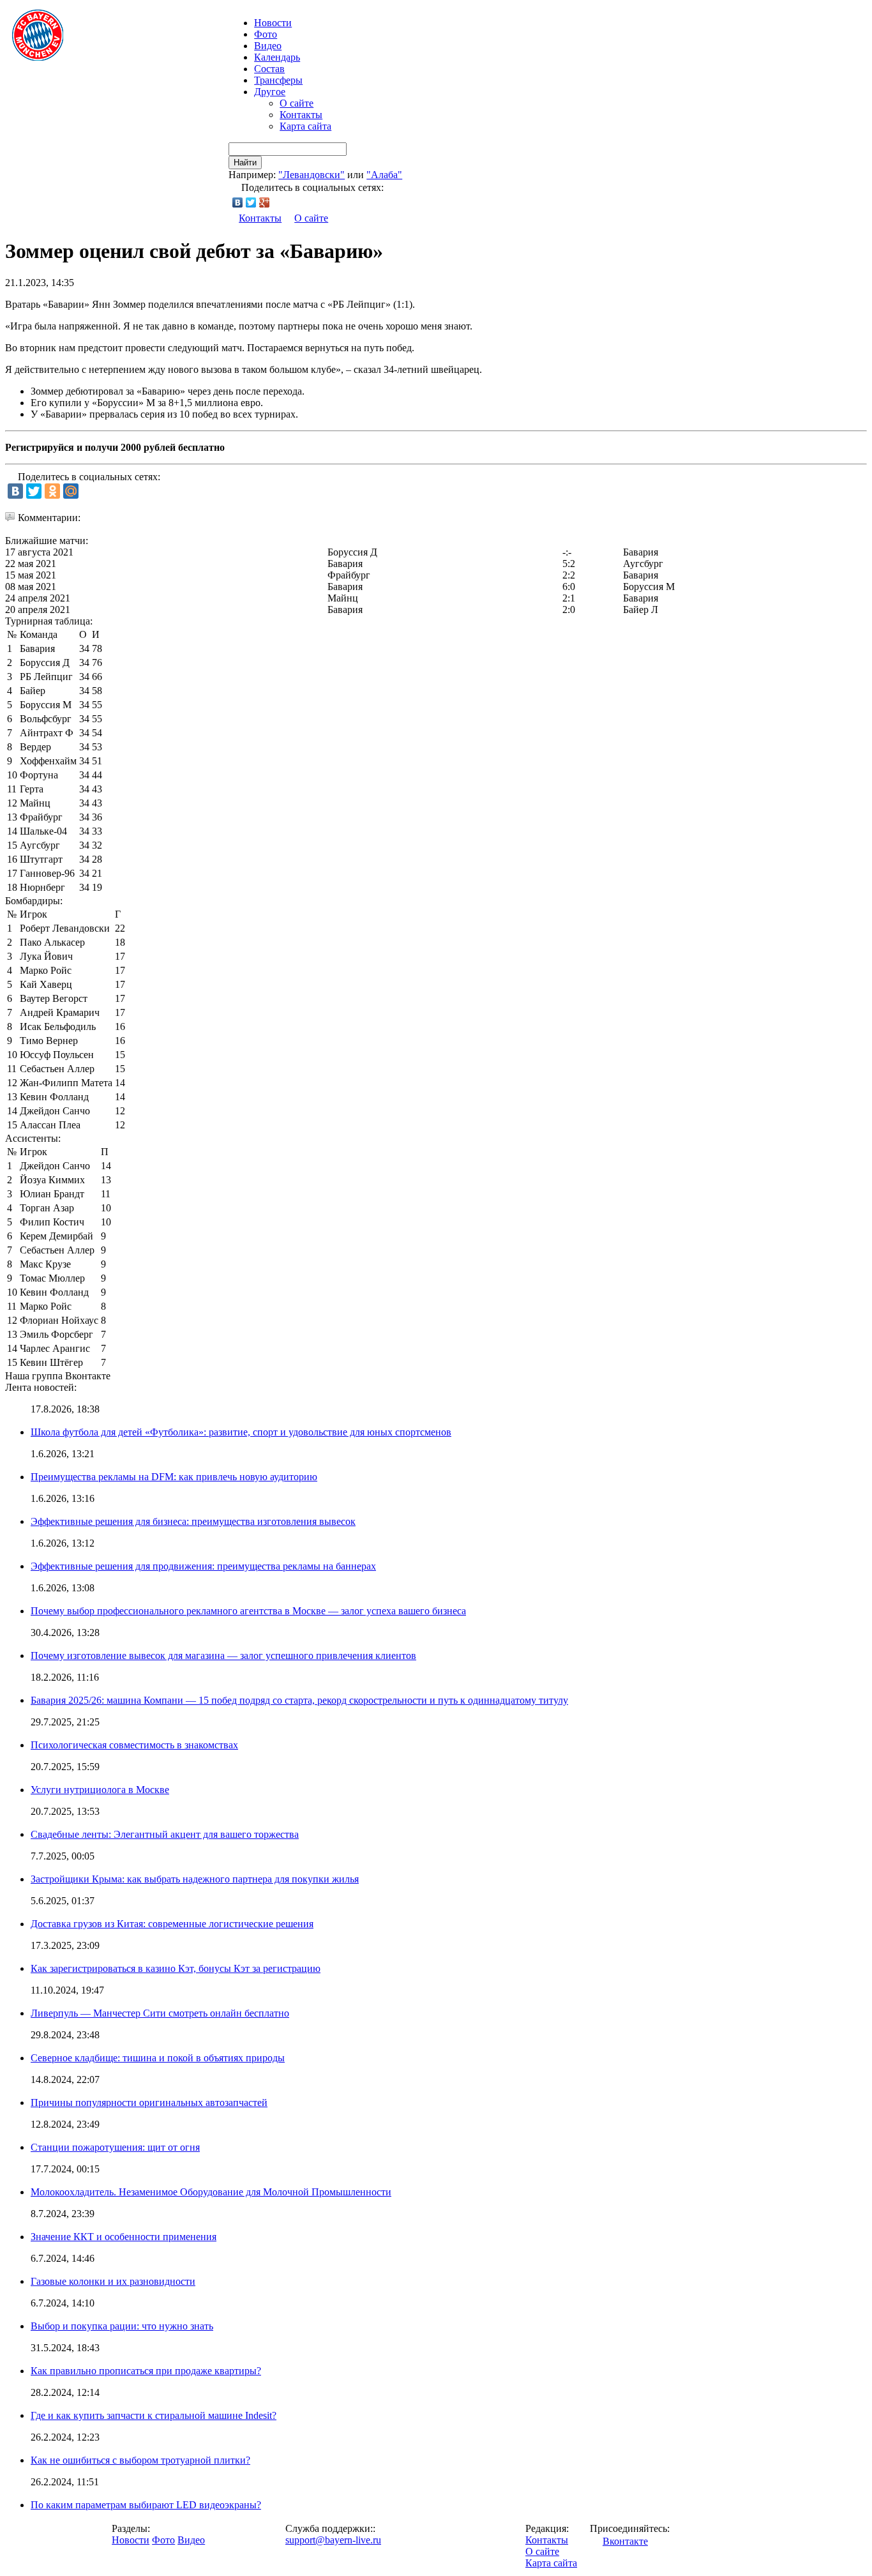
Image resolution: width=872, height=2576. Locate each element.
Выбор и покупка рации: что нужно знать (122, 2326)
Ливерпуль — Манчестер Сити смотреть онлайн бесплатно (160, 2013)
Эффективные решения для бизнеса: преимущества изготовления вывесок (193, 1521)
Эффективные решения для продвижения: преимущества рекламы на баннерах (203, 1566)
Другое (270, 92)
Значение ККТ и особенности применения (124, 2237)
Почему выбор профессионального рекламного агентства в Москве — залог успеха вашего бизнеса (248, 1611)
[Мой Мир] (71, 491)
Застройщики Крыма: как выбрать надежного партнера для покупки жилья (195, 1879)
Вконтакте (625, 2541)
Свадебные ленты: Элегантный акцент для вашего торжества (165, 1834)
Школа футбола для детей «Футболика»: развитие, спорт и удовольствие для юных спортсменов (241, 1432)
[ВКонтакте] (238, 202)
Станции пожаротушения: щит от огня (115, 2147)
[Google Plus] (265, 202)
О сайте (297, 103)
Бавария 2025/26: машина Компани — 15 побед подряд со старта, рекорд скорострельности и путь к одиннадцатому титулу (299, 1700)
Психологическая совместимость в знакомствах (134, 1745)
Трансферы (278, 80)
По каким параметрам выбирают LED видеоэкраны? (146, 2505)
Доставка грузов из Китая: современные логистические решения (172, 1924)
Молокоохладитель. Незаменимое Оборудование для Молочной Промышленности (211, 2192)
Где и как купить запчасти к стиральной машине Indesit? (154, 2415)
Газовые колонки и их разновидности (113, 2281)
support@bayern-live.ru (333, 2540)
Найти (245, 163)
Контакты (301, 115)
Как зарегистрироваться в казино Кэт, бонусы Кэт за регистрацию (176, 1968)
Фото (266, 34)
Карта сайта (305, 126)
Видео (268, 46)
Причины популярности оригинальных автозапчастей (149, 2102)
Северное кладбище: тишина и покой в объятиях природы (158, 2058)
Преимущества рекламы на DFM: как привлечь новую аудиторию (174, 1477)
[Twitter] (251, 202)
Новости (131, 2540)
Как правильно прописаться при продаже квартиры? (146, 2371)
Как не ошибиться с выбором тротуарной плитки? (140, 2460)
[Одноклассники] (52, 491)
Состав (269, 69)
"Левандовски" (312, 175)
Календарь (277, 57)
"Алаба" (384, 175)
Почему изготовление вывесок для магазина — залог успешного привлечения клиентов (223, 1655)
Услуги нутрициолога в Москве (100, 1790)
